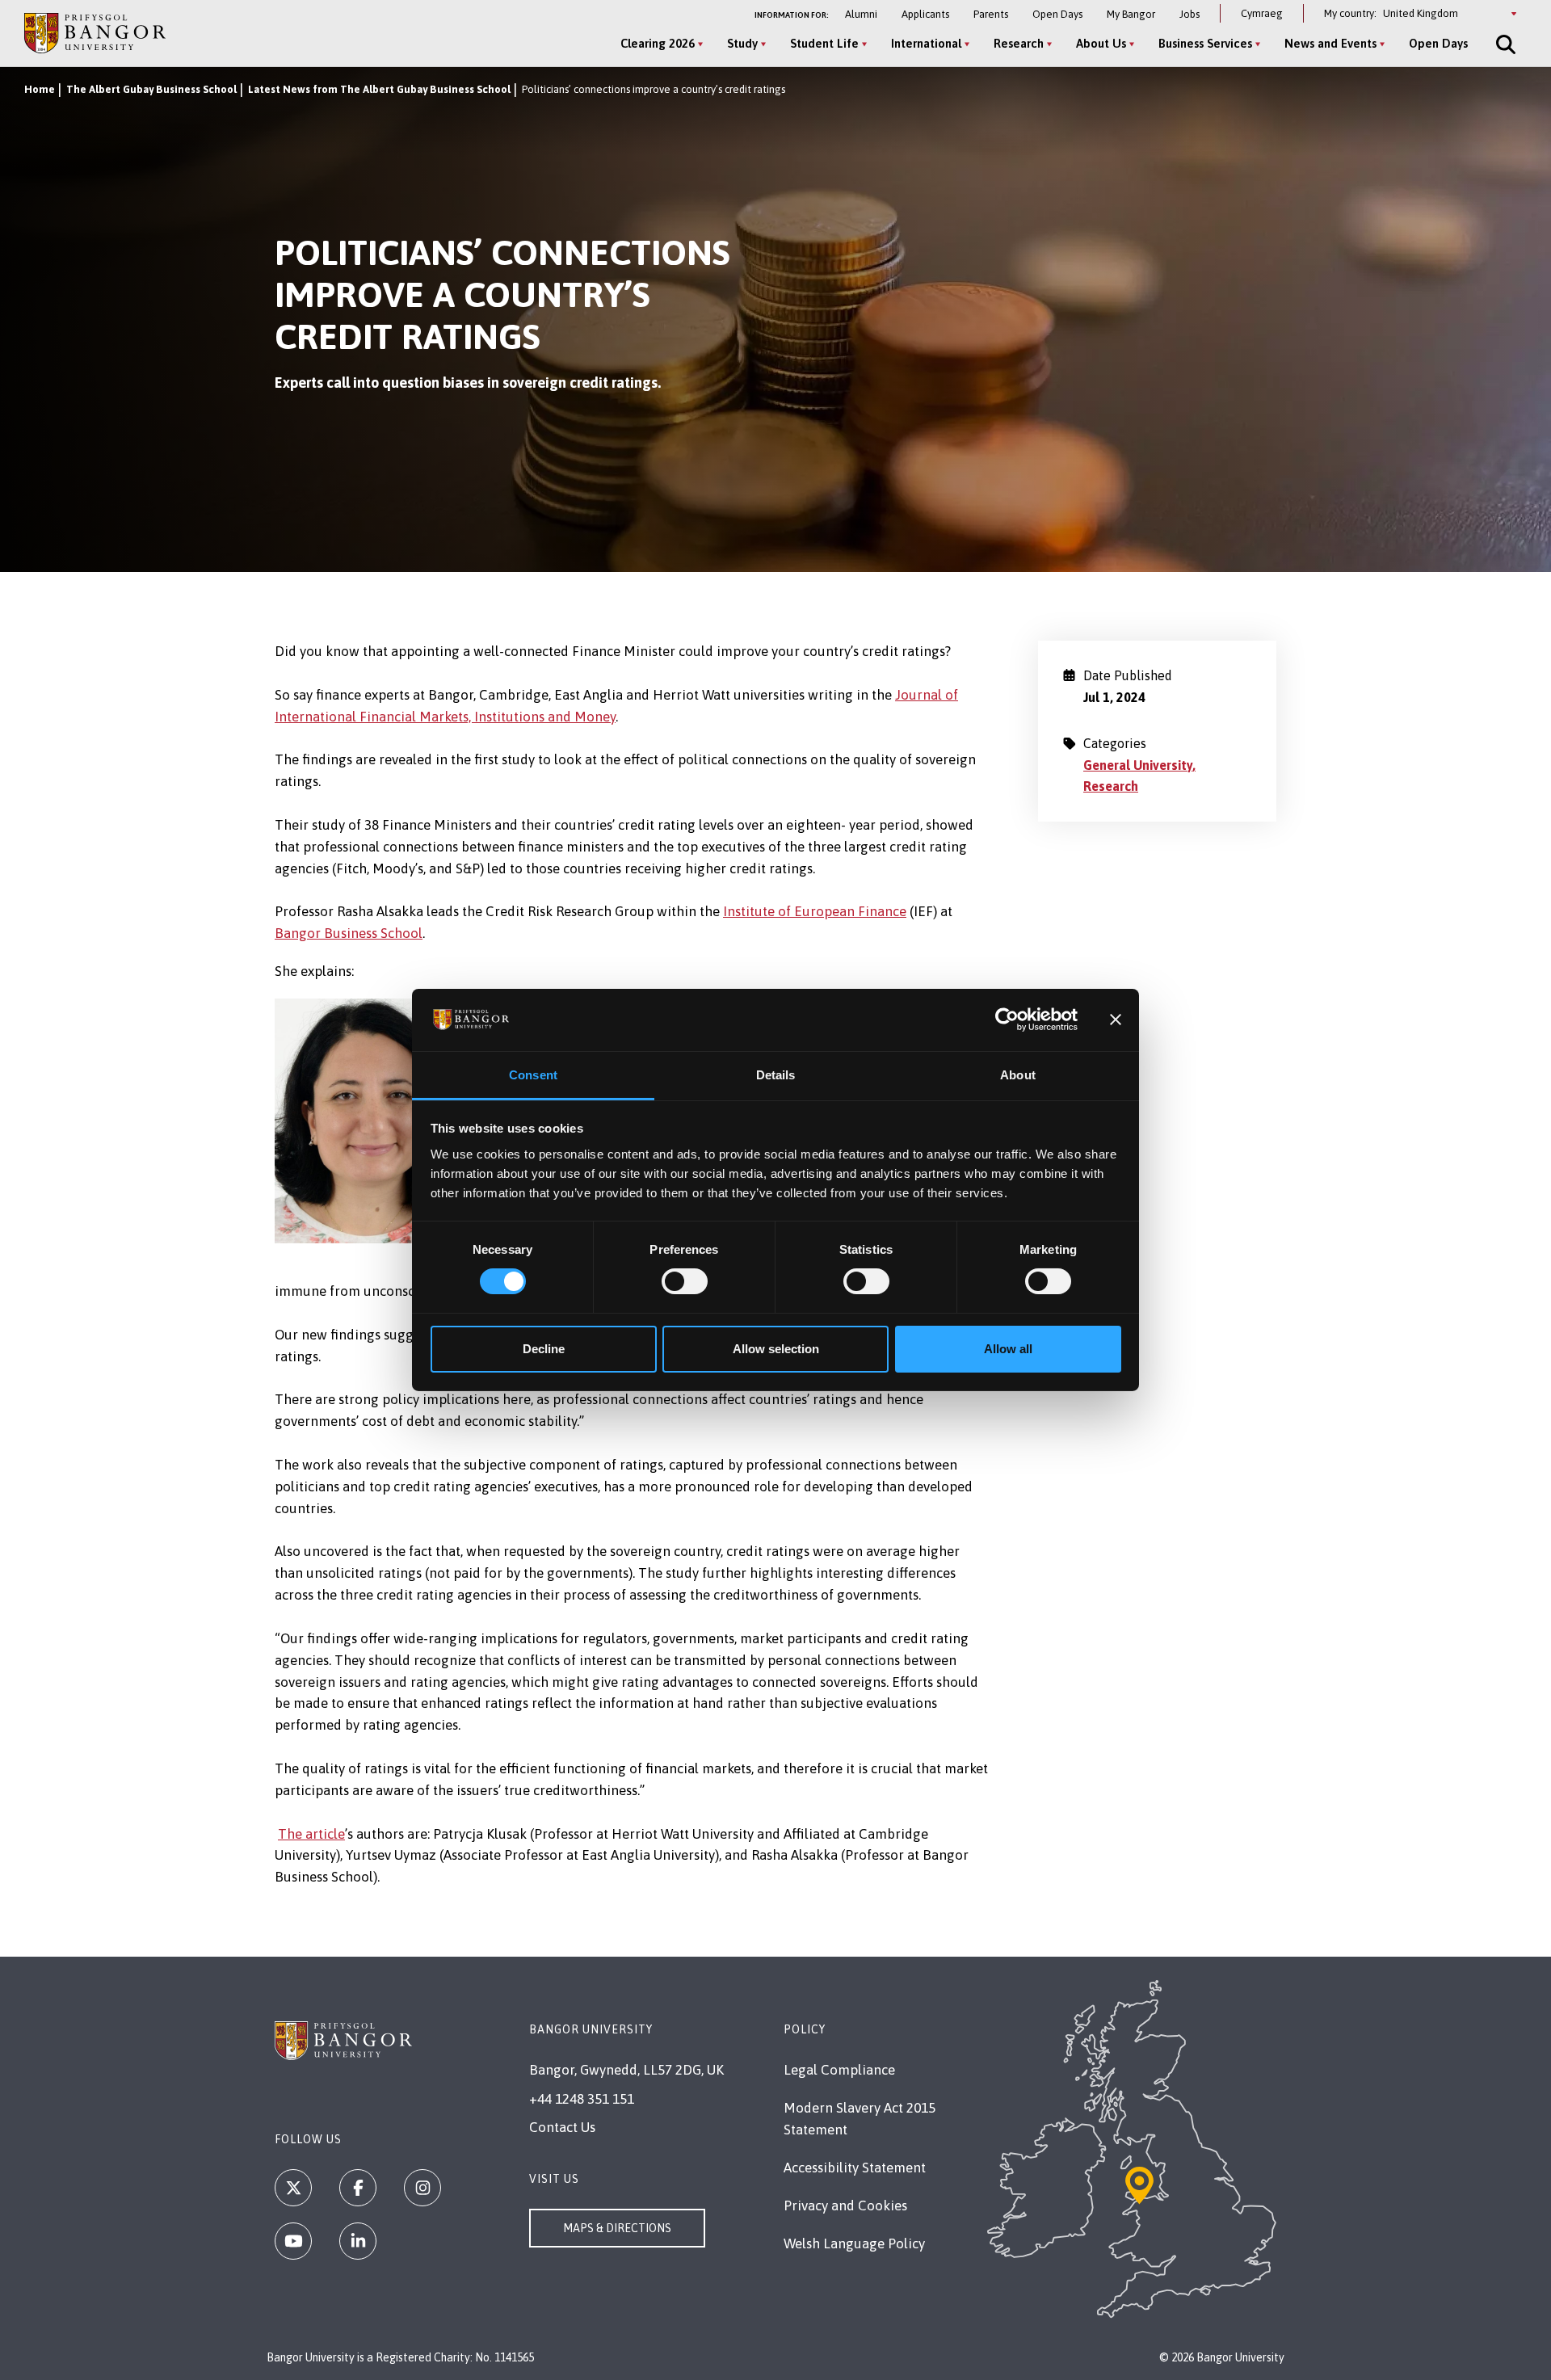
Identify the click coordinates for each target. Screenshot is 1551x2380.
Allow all (1008, 1349)
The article (311, 1834)
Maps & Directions (617, 2228)
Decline (544, 1349)
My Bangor (1131, 14)
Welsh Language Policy (854, 2243)
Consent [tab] (533, 1075)
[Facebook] (358, 2188)
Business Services (1205, 43)
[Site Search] (1504, 44)
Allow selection (776, 1349)
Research (1019, 43)
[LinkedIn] (358, 2241)
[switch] (685, 1281)
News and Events (1330, 43)
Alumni (861, 14)
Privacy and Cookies (845, 2205)
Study (742, 43)
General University (1138, 765)
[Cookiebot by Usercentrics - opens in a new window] (1007, 1020)
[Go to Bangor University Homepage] (95, 33)
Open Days (1057, 14)
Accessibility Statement (855, 2168)
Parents (991, 14)
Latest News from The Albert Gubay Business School (379, 89)
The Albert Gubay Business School (151, 89)
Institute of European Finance (815, 911)
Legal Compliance (839, 2070)
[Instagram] (422, 2188)
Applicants (925, 14)
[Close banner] (1116, 1020)
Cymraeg (1262, 13)
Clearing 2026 (658, 43)
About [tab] (1018, 1075)
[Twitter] (293, 2188)
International (926, 43)
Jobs (1190, 14)
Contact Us (562, 2127)
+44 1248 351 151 (582, 2099)
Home (40, 89)
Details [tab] (776, 1075)
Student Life (824, 43)
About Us (1101, 43)
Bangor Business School (349, 933)
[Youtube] (293, 2241)
